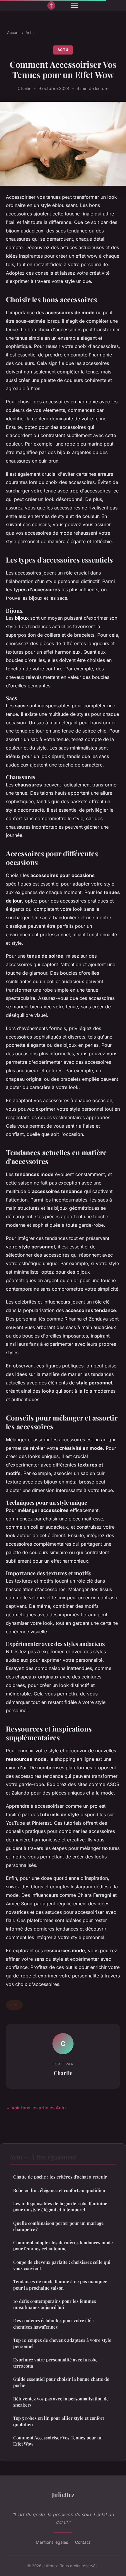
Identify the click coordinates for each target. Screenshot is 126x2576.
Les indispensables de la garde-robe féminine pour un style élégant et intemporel (60, 2207)
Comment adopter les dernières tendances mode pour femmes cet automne (63, 2245)
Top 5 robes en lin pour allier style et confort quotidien (59, 2421)
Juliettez (63, 2495)
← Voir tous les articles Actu (36, 2108)
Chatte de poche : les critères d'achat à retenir (60, 2177)
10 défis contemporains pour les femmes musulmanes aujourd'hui (55, 2304)
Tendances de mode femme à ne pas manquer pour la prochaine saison (60, 2284)
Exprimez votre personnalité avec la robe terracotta (55, 2363)
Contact (83, 2542)
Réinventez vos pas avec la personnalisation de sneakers (61, 2402)
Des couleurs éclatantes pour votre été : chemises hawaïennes (53, 2323)
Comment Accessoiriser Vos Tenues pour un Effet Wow (58, 2441)
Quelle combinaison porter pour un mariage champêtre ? (58, 2226)
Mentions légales (52, 2542)
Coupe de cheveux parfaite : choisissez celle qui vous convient (62, 2265)
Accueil (14, 33)
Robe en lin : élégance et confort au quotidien (59, 2190)
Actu (30, 33)
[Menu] (74, 5)
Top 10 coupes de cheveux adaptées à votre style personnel (62, 2343)
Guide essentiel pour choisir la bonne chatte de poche (61, 2382)
